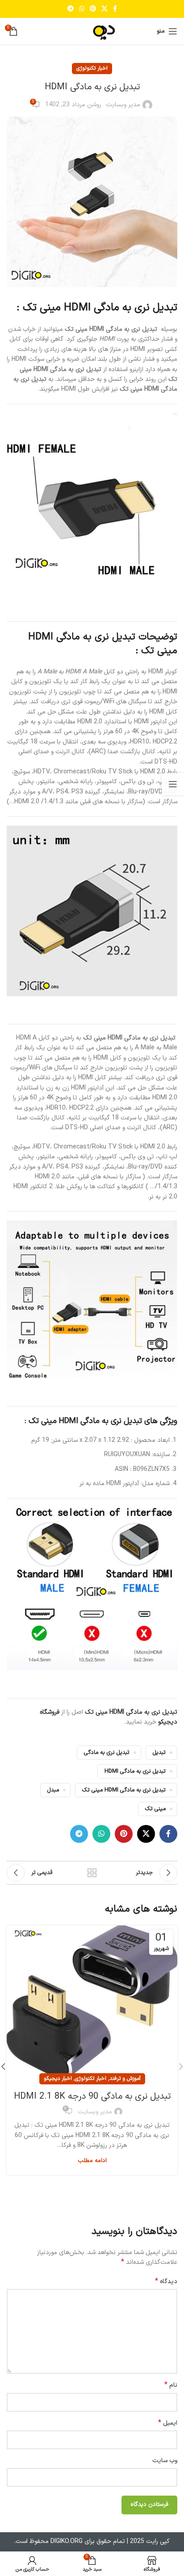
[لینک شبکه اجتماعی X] (105, 9)
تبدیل (159, 1752)
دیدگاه (166, 2282)
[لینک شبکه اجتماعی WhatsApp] (82, 9)
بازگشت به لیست (92, 1873)
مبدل (53, 1790)
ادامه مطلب (92, 2161)
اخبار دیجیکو (58, 2079)
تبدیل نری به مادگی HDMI (135, 1771)
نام (171, 2385)
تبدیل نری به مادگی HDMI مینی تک (124, 1790)
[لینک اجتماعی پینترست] (93, 9)
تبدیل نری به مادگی (107, 1752)
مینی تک (155, 1809)
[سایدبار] (173, 784)
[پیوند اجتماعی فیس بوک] (115, 9)
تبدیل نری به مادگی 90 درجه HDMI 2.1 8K (92, 2096)
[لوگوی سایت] (92, 31)
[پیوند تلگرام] (71, 9)
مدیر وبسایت (123, 105)
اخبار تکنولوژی (92, 68)
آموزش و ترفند (125, 2079)
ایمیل (168, 2423)
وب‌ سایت (165, 2461)
